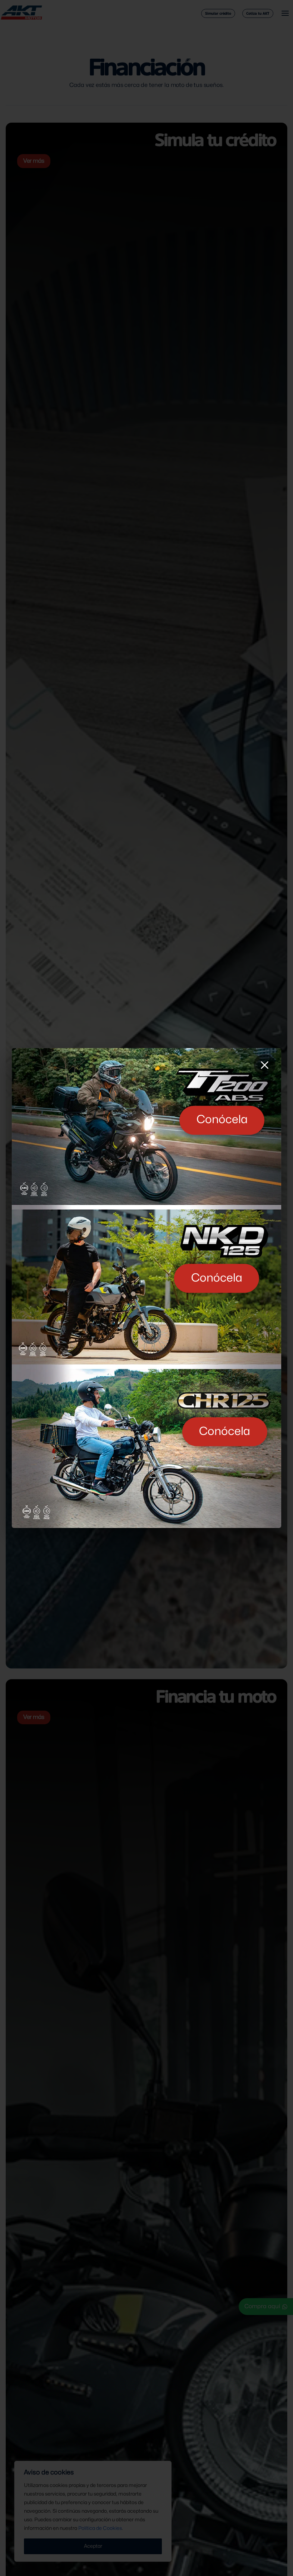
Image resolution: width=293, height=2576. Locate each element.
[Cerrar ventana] (264, 1065)
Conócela (222, 1120)
